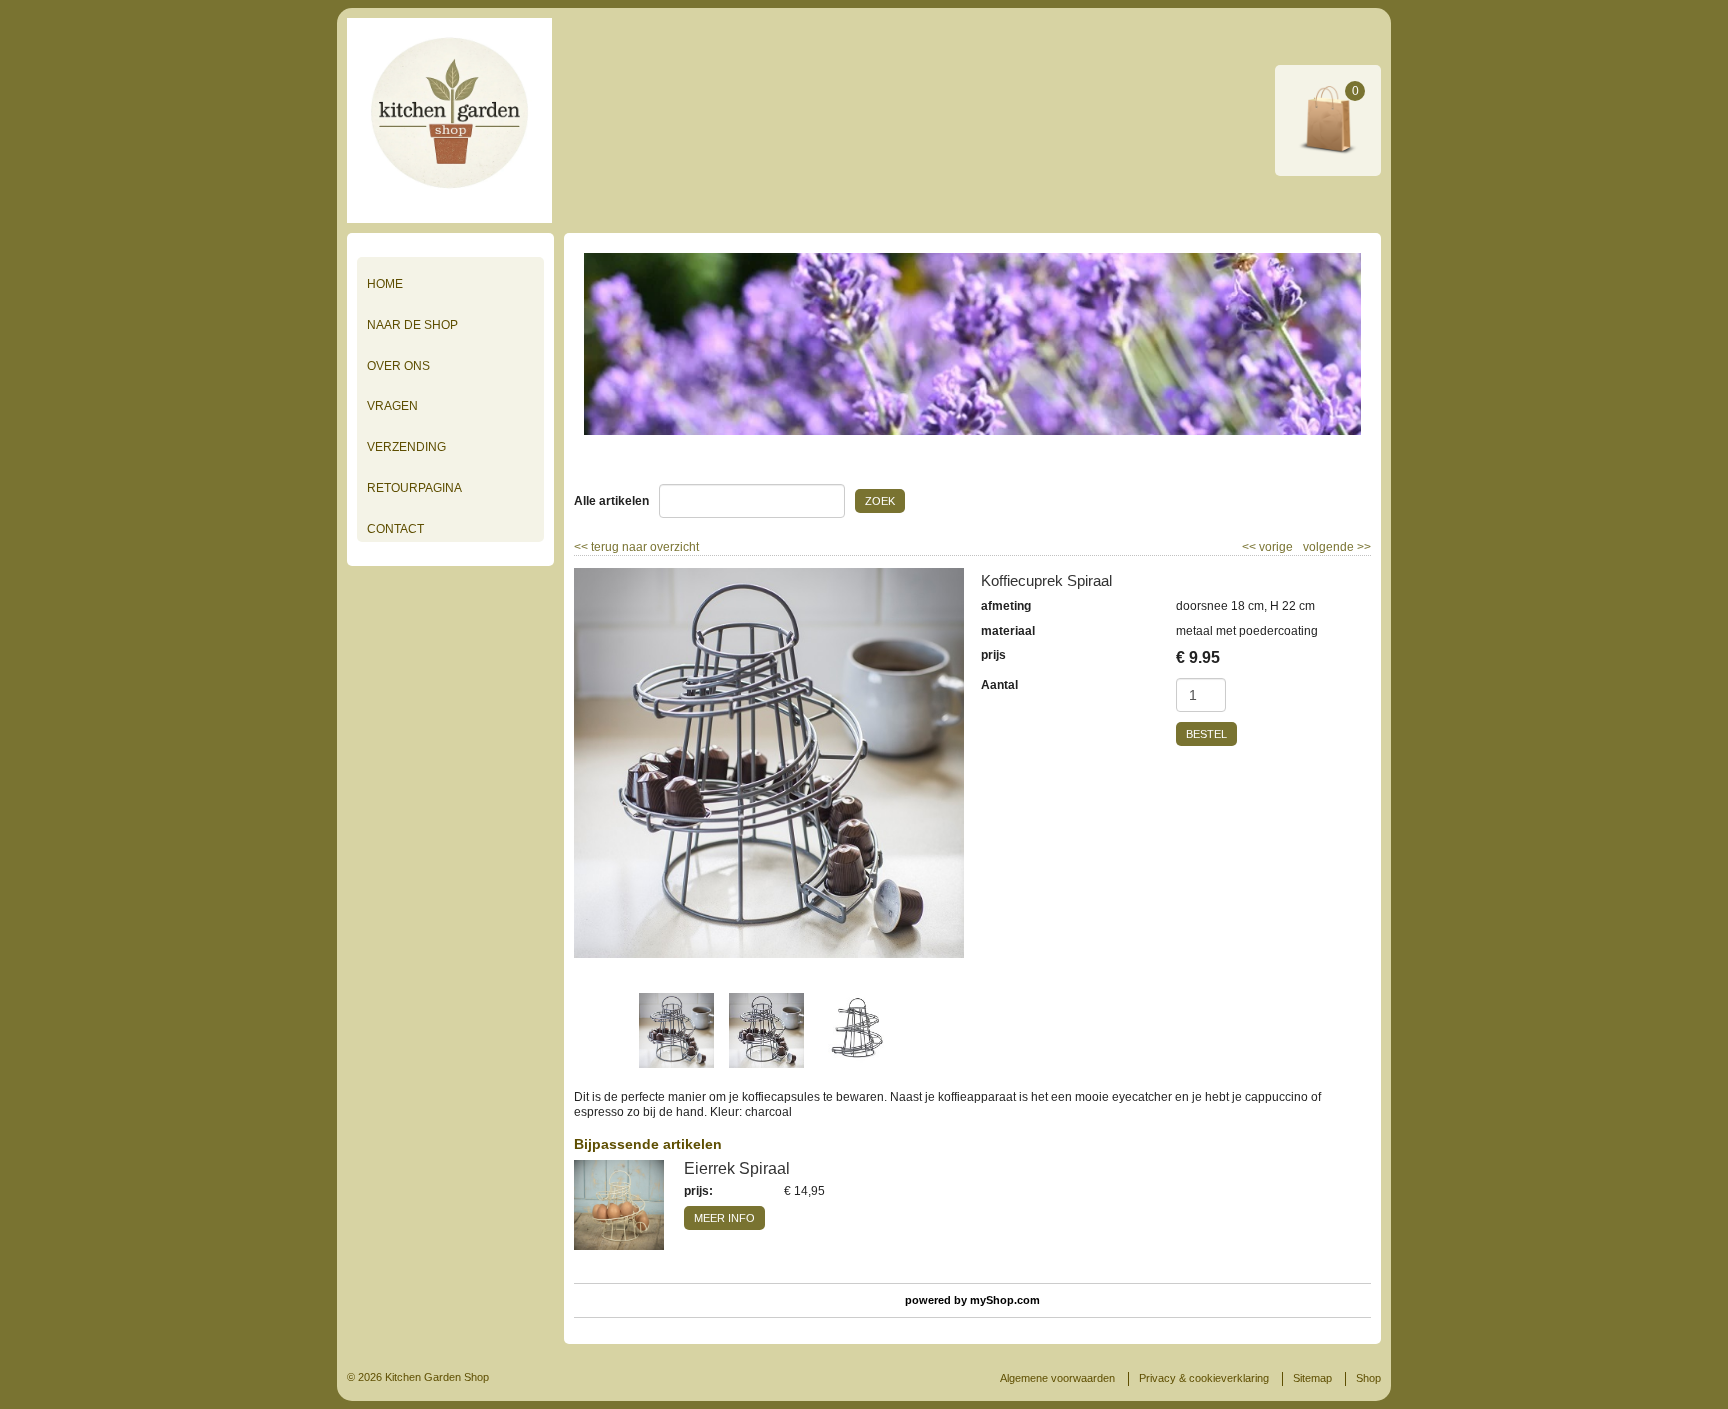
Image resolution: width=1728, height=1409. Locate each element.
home (385, 284)
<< (1250, 547)
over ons (398, 366)
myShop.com (1005, 1300)
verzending (406, 447)
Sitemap (1312, 1378)
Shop (1368, 1378)
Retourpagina (414, 488)
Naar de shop (412, 325)
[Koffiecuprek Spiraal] (769, 763)
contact (395, 529)
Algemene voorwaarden (1057, 1378)
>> (1362, 547)
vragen (392, 406)
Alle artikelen (611, 501)
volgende (1337, 547)
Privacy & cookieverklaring (1204, 1378)
